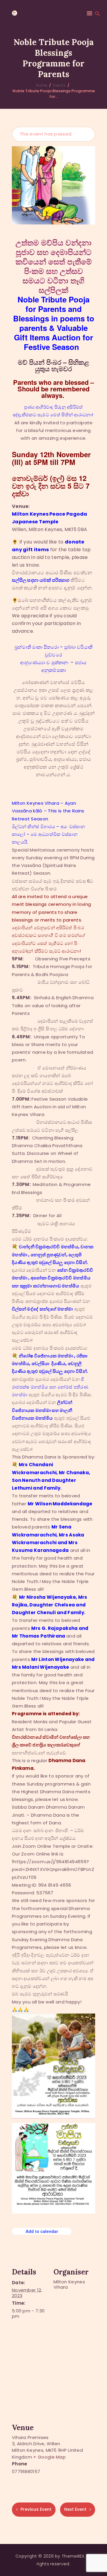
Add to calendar (42, 2231)
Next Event (75, 2509)
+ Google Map (49, 2457)
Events (59, 85)
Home (41, 85)
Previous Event (36, 2509)
